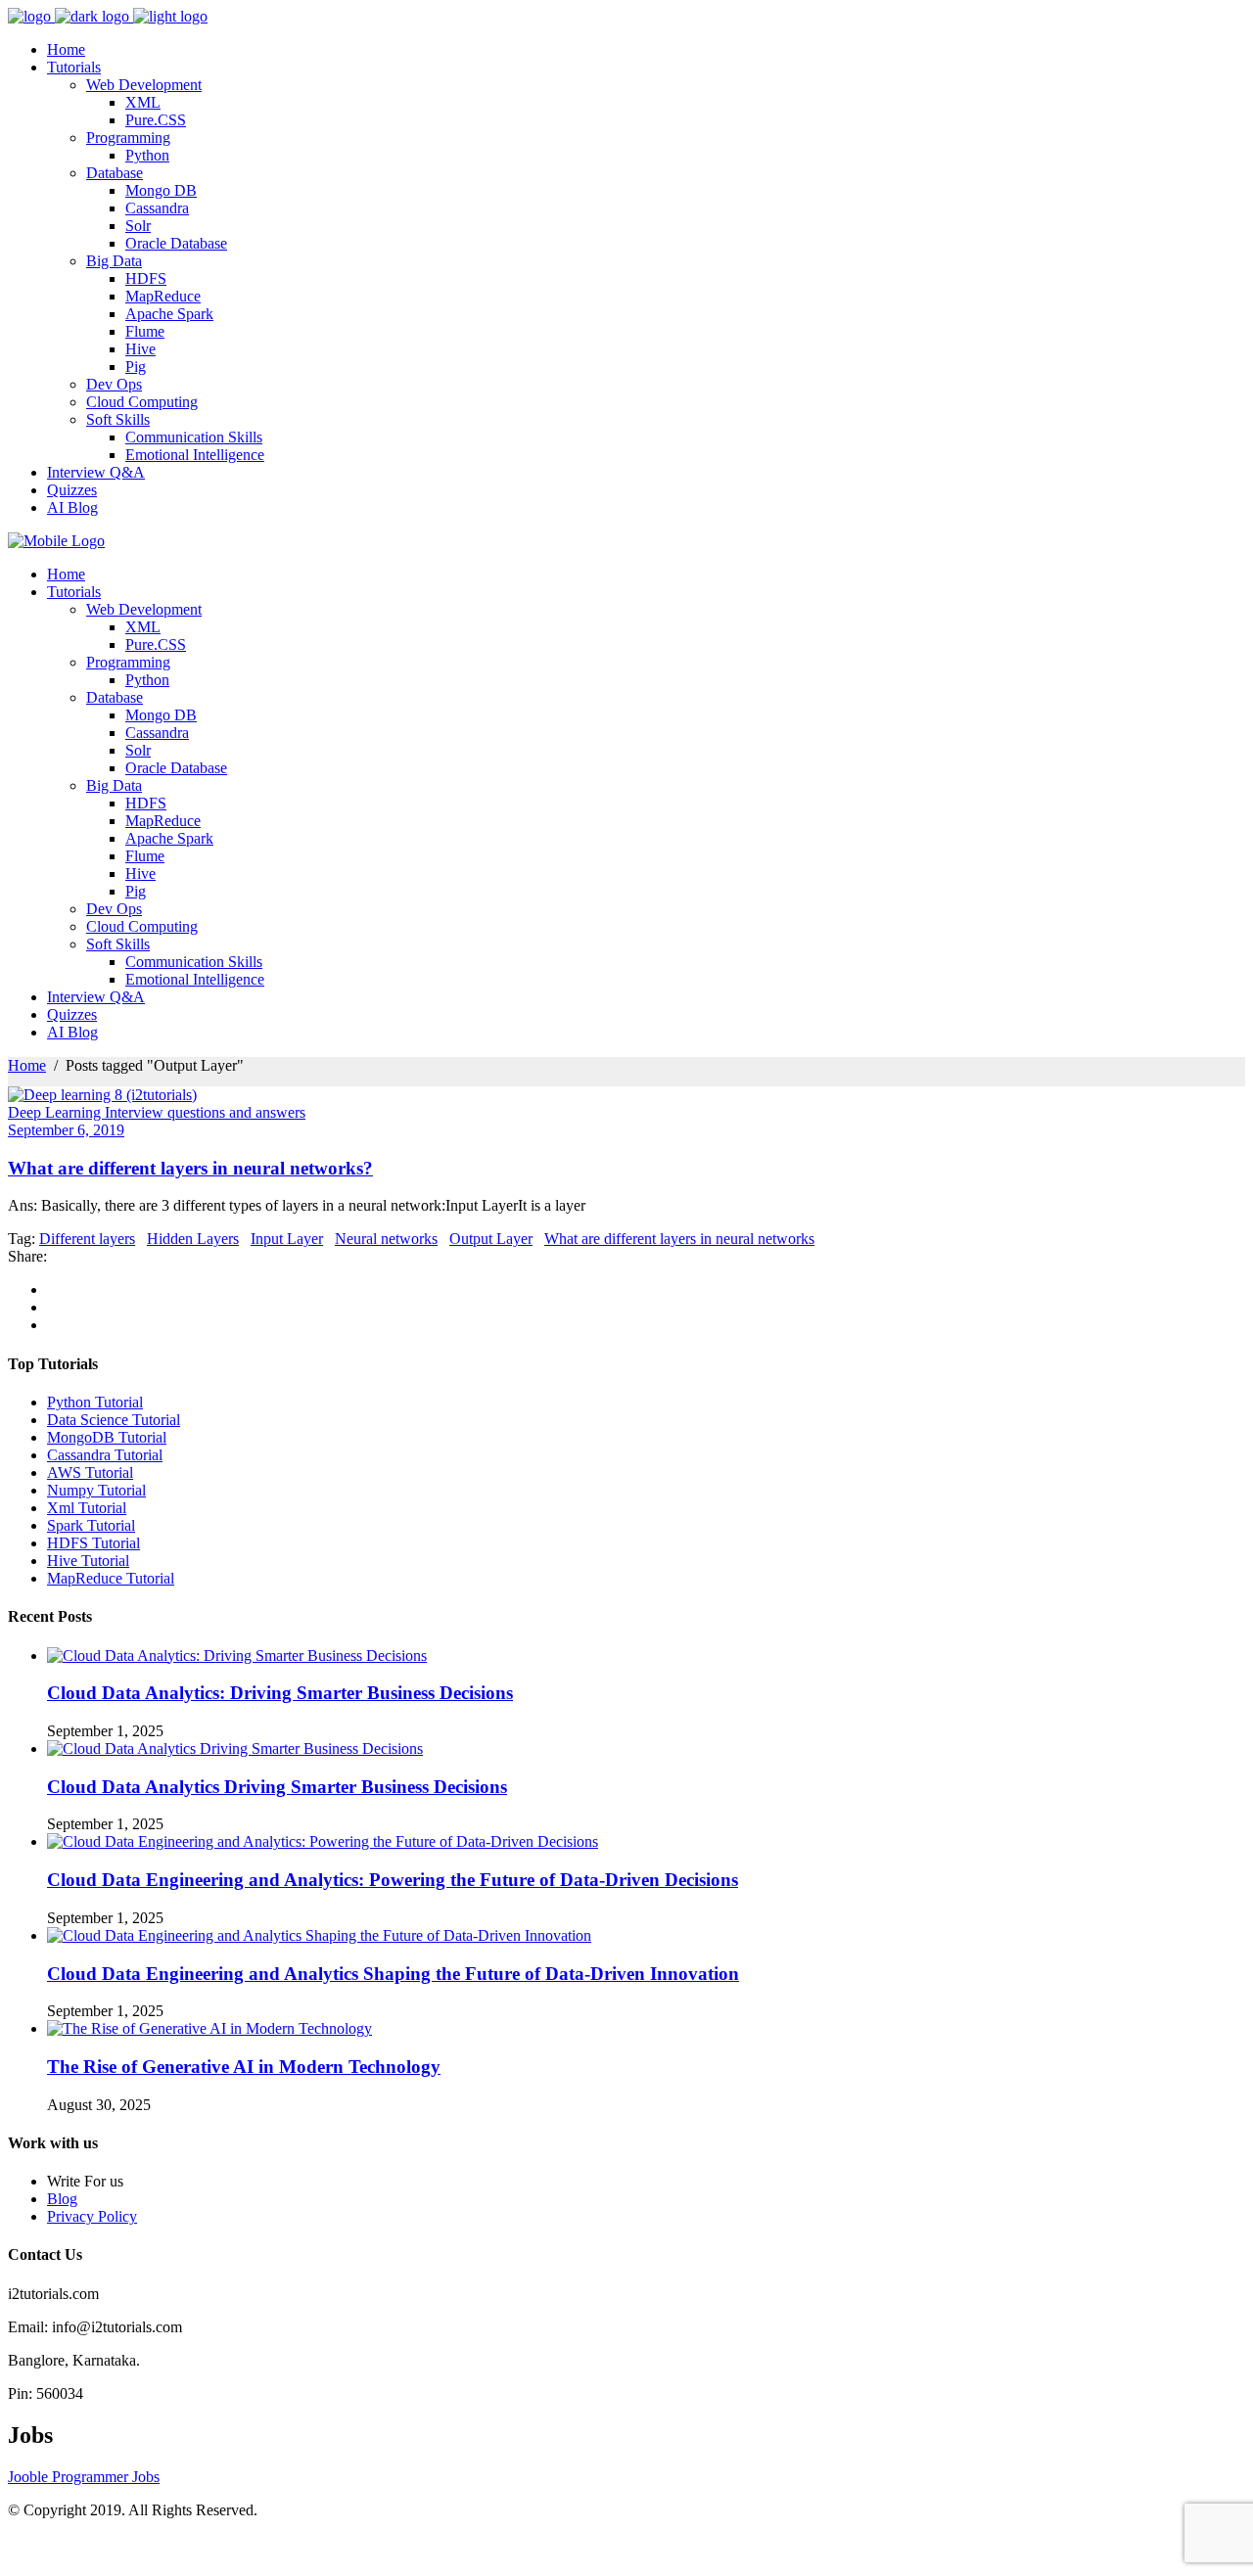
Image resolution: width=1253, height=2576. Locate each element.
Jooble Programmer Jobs (84, 2477)
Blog (62, 2199)
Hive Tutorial (88, 1561)
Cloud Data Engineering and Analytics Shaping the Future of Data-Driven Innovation (393, 1974)
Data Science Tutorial (114, 1420)
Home (27, 1065)
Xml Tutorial (87, 1508)
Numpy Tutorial (96, 1490)
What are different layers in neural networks (679, 1239)
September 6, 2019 (66, 1130)
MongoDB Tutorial (107, 1437)
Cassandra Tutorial (105, 1455)
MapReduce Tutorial (111, 1578)
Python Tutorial (95, 1402)
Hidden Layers (193, 1239)
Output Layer (491, 1239)
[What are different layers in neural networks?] (102, 1095)
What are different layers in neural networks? (190, 1168)
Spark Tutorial (91, 1525)
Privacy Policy (92, 2216)
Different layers (87, 1239)
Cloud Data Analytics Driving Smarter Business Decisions (277, 1787)
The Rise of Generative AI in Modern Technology (244, 2067)
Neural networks (386, 1239)
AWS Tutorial (90, 1472)
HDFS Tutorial (93, 1543)
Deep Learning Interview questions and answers (157, 1112)
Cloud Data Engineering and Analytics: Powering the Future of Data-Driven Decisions (393, 1880)
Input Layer (287, 1239)
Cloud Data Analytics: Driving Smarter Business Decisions (280, 1693)
